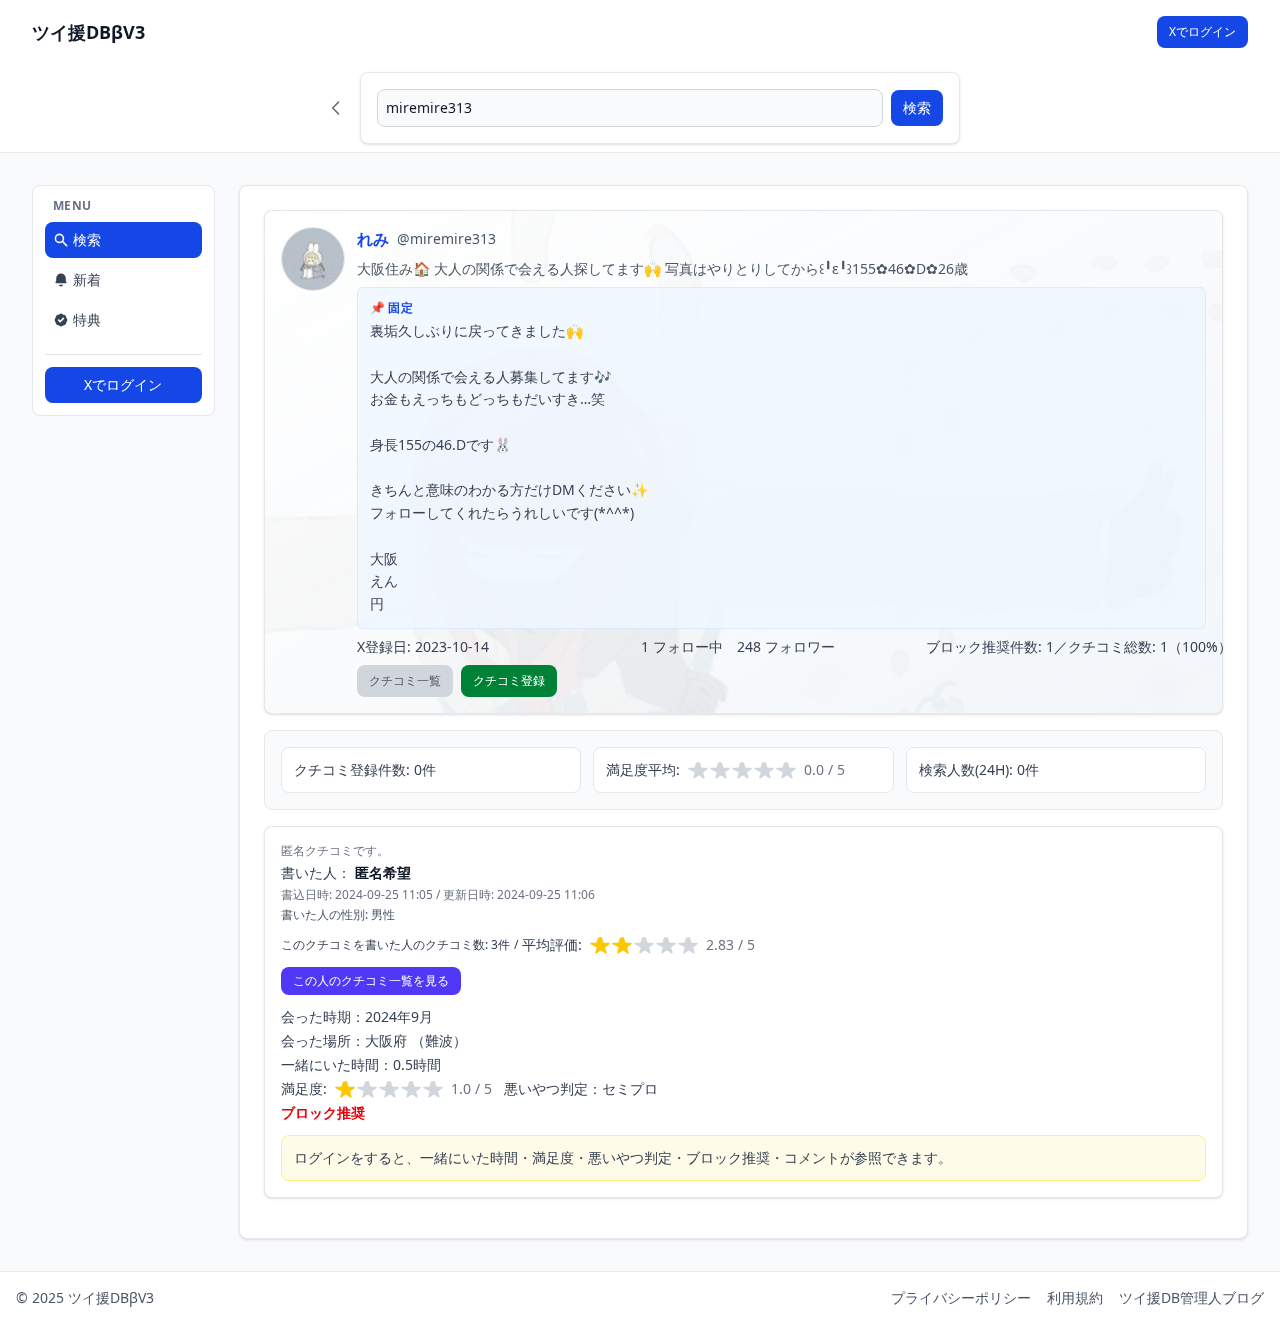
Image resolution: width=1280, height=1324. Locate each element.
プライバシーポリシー (961, 1297)
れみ (373, 239)
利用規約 (1075, 1297)
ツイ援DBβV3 (88, 32)
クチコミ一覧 (405, 680)
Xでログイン (1202, 31)
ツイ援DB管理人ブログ (1191, 1297)
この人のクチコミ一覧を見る (371, 980)
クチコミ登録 (509, 680)
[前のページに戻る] (336, 108)
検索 (917, 107)
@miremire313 (446, 238)
